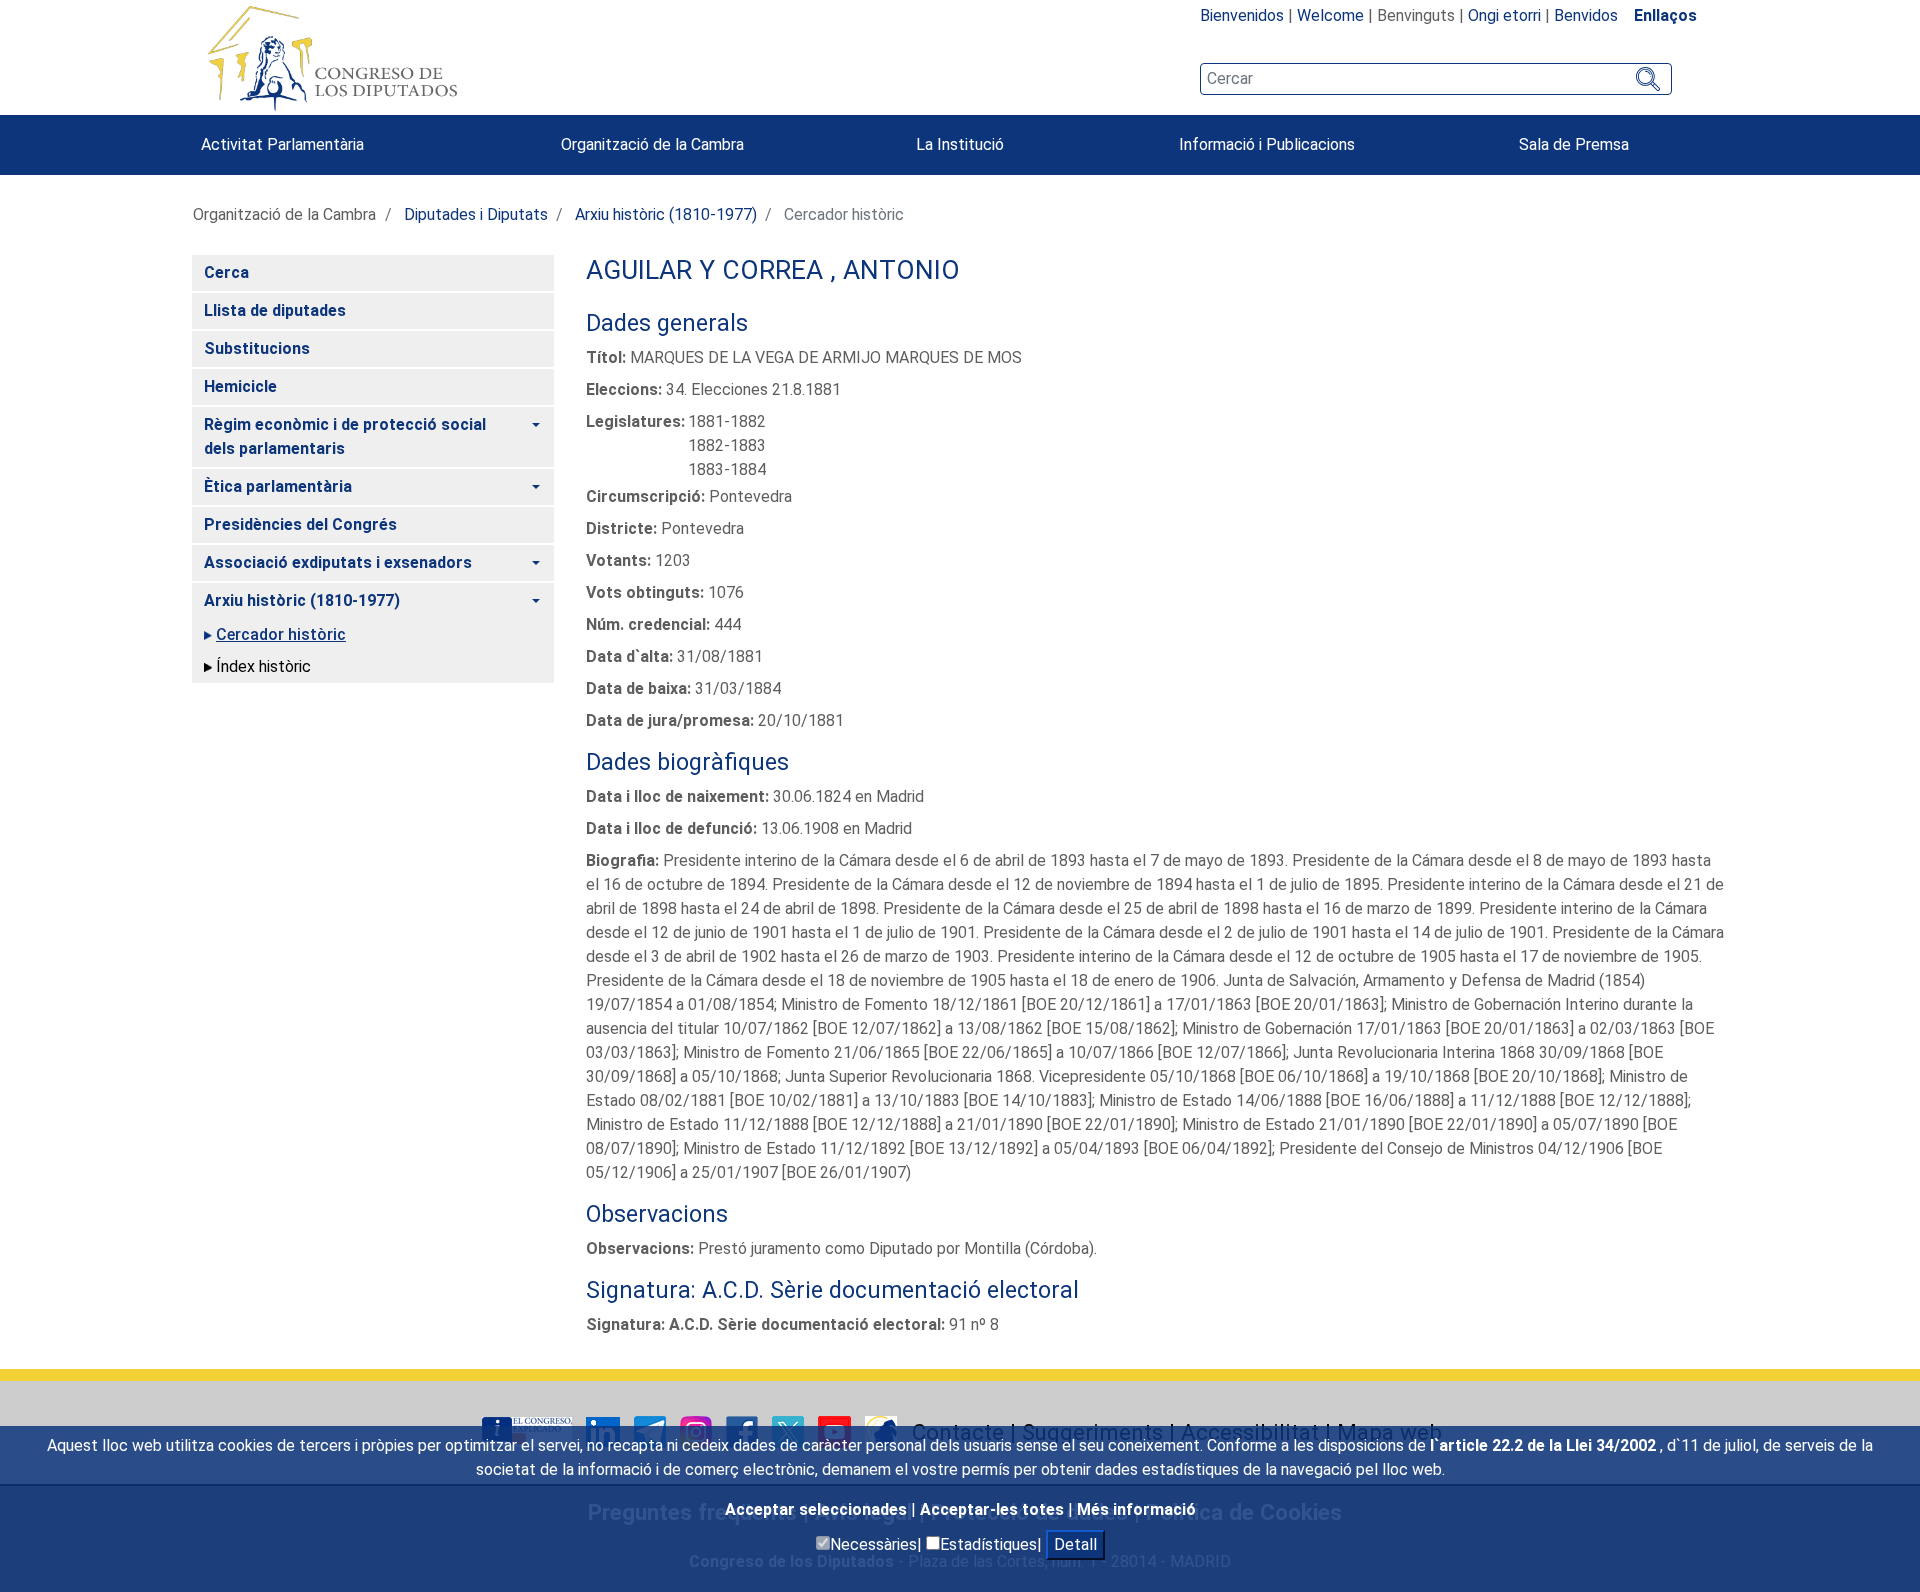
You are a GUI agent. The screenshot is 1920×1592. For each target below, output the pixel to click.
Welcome (1330, 15)
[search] (1436, 79)
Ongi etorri (1504, 15)
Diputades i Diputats (476, 214)
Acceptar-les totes (994, 1509)
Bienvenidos (1242, 15)
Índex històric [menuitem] (263, 666)
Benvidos (1586, 15)
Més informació (1136, 1509)
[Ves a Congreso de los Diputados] (332, 58)
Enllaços (1665, 15)
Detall (1075, 1544)
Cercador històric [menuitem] (281, 634)
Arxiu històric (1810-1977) (666, 214)
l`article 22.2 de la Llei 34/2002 (1545, 1445)
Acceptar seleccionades (818, 1509)
